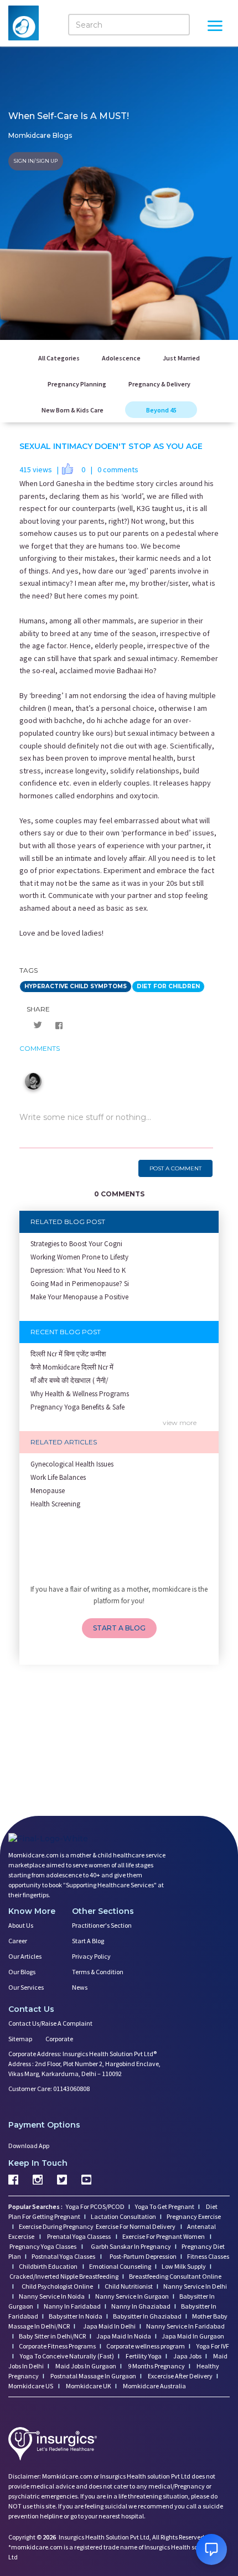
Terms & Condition (98, 1972)
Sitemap (20, 2039)
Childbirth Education (49, 2266)
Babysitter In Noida (76, 2316)
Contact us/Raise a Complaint (50, 2023)
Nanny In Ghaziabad (141, 2306)
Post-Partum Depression (143, 2256)
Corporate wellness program (146, 2346)
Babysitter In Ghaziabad (147, 2316)
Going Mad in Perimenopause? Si (80, 1284)
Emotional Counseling (120, 2266)
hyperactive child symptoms (76, 986)
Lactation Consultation (123, 2216)
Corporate (59, 2039)
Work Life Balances (58, 1477)
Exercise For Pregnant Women (164, 2236)
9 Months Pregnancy (156, 2366)
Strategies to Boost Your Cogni (76, 1244)
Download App (29, 2146)
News (80, 1987)
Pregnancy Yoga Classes (43, 2246)
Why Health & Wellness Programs (80, 1394)
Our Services (26, 1987)
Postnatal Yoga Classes (64, 2256)
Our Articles (25, 1956)
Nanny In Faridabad (72, 2306)
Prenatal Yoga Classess (79, 2236)
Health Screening (55, 1504)
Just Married (181, 358)
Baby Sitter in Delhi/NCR (52, 2336)
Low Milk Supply (184, 2266)
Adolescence (121, 358)
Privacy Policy (91, 1956)
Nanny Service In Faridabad (185, 2326)
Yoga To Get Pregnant (165, 2206)
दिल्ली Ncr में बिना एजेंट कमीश (68, 1354)
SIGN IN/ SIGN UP (36, 161)
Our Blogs (22, 1972)
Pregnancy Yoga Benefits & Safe (77, 1407)
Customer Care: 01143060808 (49, 2089)
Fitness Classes (208, 2256)
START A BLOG (119, 1628)
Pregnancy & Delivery (159, 384)
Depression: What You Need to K (78, 1270)
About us (21, 1925)
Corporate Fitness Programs (57, 2346)
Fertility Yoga (143, 2356)
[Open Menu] (215, 27)
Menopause (48, 1491)
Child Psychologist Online (58, 2286)
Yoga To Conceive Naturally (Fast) (66, 2356)
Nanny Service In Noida (52, 2296)
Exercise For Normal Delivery (136, 2226)
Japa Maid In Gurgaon (193, 2336)
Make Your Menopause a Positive (79, 1297)
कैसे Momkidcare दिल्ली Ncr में (72, 1367)
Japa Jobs (187, 2356)
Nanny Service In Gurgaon (132, 2296)
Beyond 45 (161, 410)
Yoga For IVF (212, 2346)
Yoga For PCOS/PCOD (95, 2206)
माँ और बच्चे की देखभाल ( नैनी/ (69, 1380)
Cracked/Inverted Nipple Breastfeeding (64, 2276)
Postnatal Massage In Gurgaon (93, 2376)
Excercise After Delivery (180, 2376)
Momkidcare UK (88, 2386)
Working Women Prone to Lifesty (79, 1257)
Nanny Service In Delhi (195, 2286)
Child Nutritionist (129, 2286)
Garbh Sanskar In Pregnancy (131, 2246)
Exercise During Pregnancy (57, 2226)
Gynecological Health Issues (72, 1464)
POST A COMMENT (175, 1168)
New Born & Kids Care (73, 410)
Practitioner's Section (102, 1925)
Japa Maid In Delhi (109, 2326)
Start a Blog (88, 1941)
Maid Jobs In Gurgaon (85, 2366)
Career (18, 1941)
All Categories (59, 358)
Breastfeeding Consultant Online (175, 2276)
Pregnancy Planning (77, 384)
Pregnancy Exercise (194, 2216)
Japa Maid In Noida (124, 2336)
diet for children (168, 986)
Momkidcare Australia (154, 2386)
